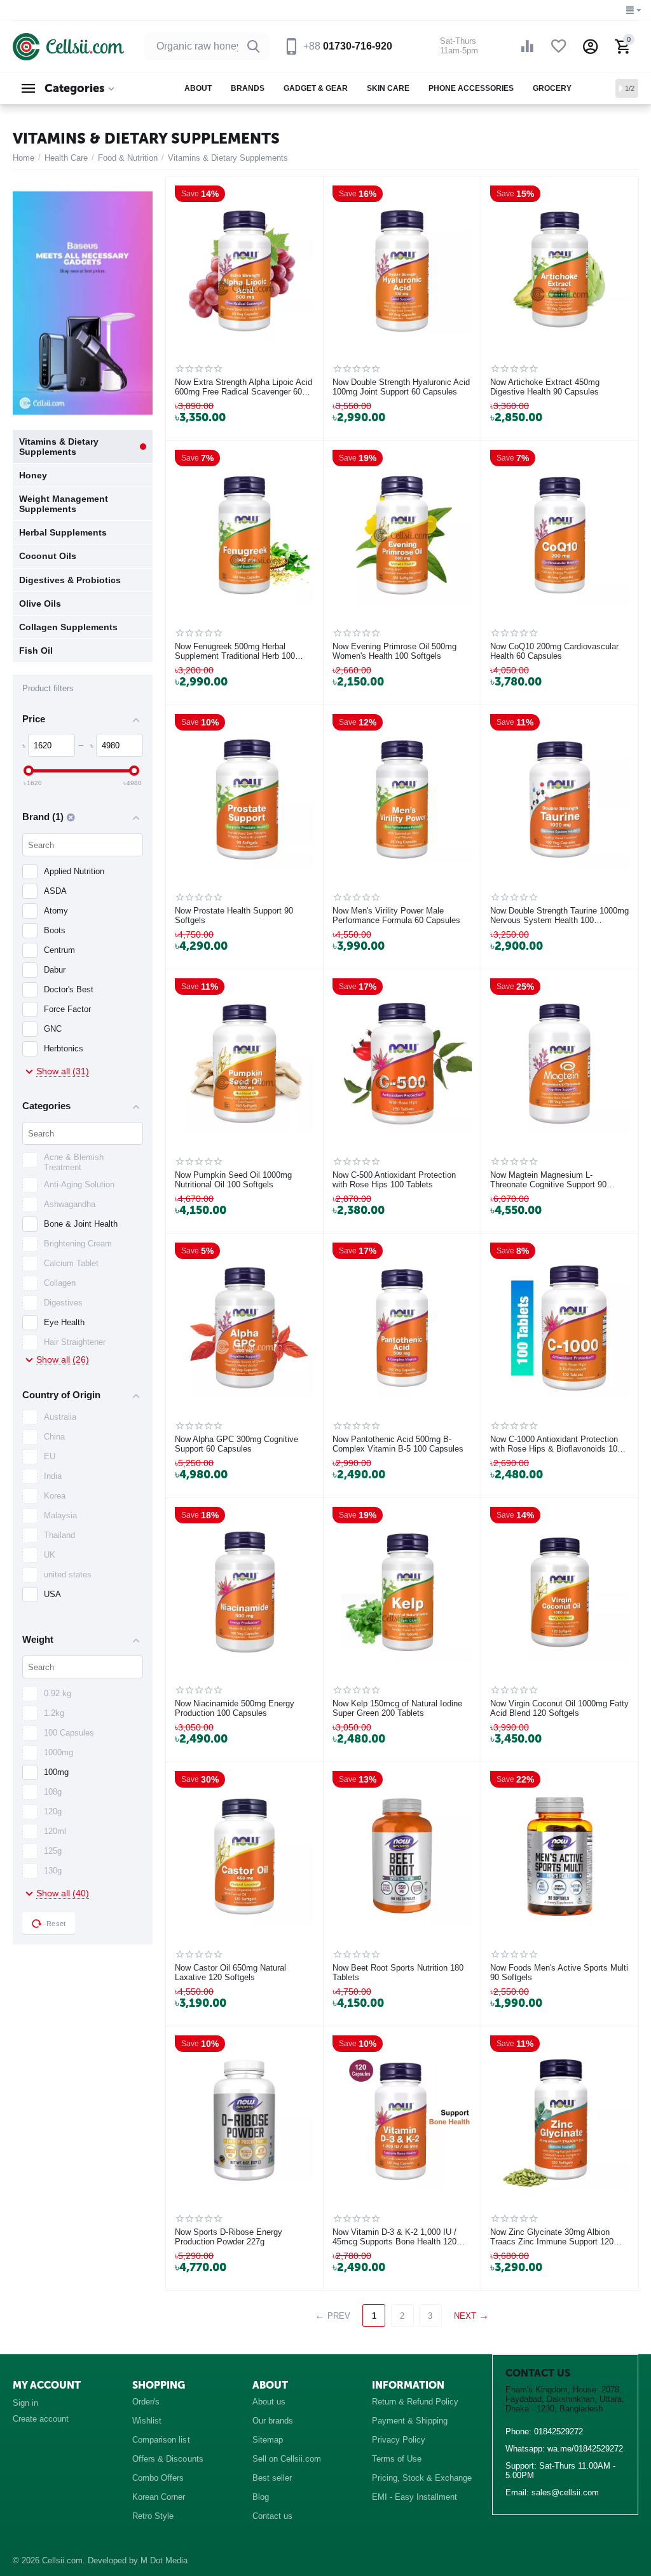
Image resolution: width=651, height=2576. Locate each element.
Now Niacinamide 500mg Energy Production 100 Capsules (235, 1709)
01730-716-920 (348, 46)
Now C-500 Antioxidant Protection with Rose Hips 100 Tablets (394, 1180)
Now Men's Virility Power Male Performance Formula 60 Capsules (396, 916)
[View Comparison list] (527, 46)
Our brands (273, 2421)
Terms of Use (397, 2459)
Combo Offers (158, 2478)
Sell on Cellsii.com (287, 2459)
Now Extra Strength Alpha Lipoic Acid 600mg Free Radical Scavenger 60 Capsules (243, 388)
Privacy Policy (399, 2440)
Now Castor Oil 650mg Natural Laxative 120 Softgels (230, 1973)
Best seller (272, 2478)
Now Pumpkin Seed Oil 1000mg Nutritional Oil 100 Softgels (233, 1180)
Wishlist (147, 2421)
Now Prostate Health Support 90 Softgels (234, 916)
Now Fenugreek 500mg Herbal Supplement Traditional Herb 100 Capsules (235, 652)
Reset (56, 1924)
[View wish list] (559, 46)
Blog (261, 2497)
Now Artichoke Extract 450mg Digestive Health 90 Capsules (545, 387)
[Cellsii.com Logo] (68, 46)
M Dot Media (164, 2560)
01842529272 (558, 2431)
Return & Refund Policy (415, 2402)
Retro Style (153, 2516)
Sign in (25, 2403)
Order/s (146, 2402)
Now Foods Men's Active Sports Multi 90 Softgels (559, 1973)
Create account (41, 2419)
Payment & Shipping (410, 2421)
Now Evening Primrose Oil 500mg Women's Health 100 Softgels (394, 651)
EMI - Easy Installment (415, 2497)
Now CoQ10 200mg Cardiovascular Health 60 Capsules (554, 651)
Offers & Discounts (168, 2459)
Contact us (272, 2516)
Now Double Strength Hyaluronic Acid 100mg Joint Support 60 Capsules (401, 387)
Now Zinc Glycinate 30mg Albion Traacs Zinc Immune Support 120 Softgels (552, 2237)
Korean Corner (159, 2497)
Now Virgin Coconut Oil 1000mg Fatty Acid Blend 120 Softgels (559, 1709)
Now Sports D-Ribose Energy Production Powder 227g (229, 2237)
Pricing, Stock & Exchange (422, 2478)
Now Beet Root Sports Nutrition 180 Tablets (398, 1973)
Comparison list (161, 2440)
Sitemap (268, 2440)
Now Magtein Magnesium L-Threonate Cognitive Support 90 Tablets (548, 1180)
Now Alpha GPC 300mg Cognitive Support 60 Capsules (236, 1444)
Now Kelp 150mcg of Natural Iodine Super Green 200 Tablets (397, 1709)
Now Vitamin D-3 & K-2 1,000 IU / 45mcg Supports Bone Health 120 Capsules (394, 2237)
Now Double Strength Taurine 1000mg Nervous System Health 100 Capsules (559, 916)
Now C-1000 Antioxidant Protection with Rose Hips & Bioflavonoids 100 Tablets (556, 1445)
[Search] (254, 46)
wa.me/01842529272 (585, 2449)
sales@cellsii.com (565, 2492)
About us (269, 2402)
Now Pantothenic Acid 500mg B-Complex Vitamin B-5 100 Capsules (398, 1444)
